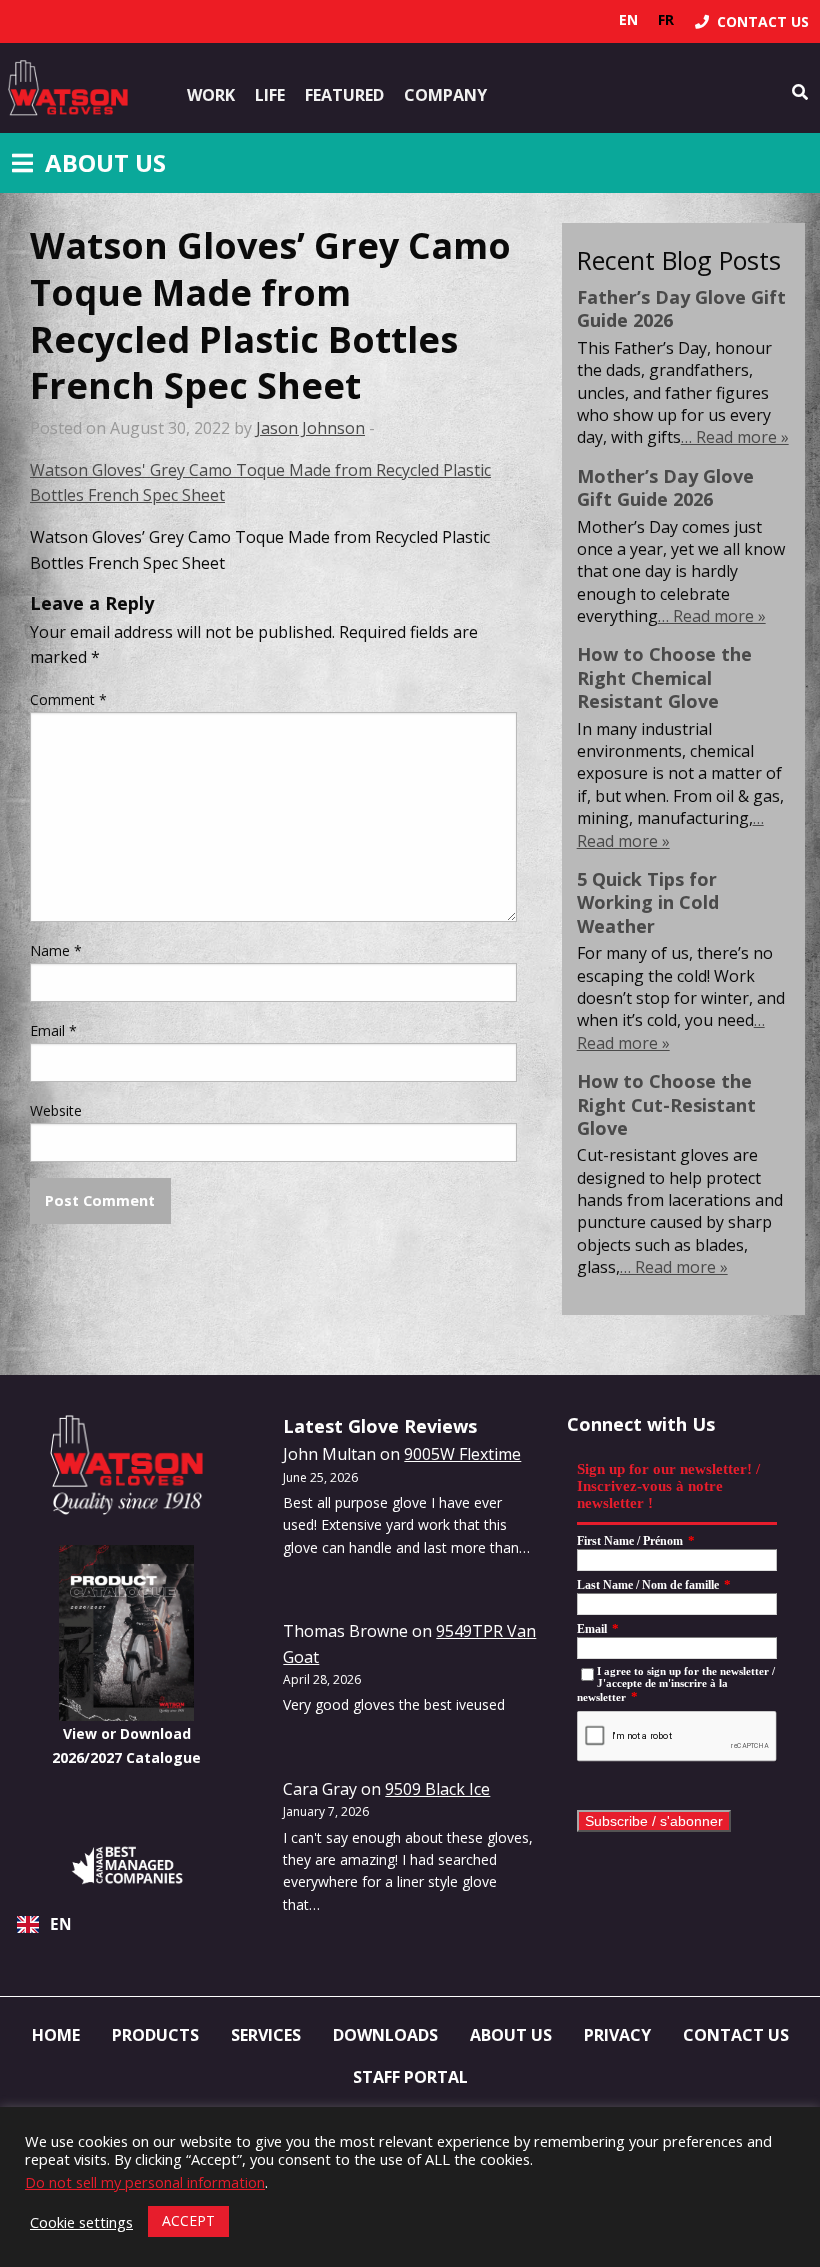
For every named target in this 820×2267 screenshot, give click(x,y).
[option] (666, 20)
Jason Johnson (310, 428)
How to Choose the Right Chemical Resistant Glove (664, 677)
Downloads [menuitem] (385, 2035)
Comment (68, 699)
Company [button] (445, 95)
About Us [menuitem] (511, 2035)
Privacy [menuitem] (617, 2035)
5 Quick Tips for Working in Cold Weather (648, 902)
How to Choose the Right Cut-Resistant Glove (666, 1104)
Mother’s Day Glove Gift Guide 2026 (665, 487)
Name (56, 950)
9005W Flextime (462, 1454)
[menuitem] (752, 21)
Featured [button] (344, 95)
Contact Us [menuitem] (736, 2035)
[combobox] (126, 1925)
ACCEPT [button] (188, 2220)
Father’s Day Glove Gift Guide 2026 (681, 308)
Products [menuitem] (155, 2035)
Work (211, 95)
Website (56, 1110)
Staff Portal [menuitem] (410, 2077)
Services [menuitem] (266, 2035)
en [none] (628, 19)
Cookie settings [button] (81, 2222)
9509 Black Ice (437, 1789)
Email (53, 1030)
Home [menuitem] (56, 2035)
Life (270, 95)
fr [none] (666, 19)
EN (61, 1924)
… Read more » (735, 437)
